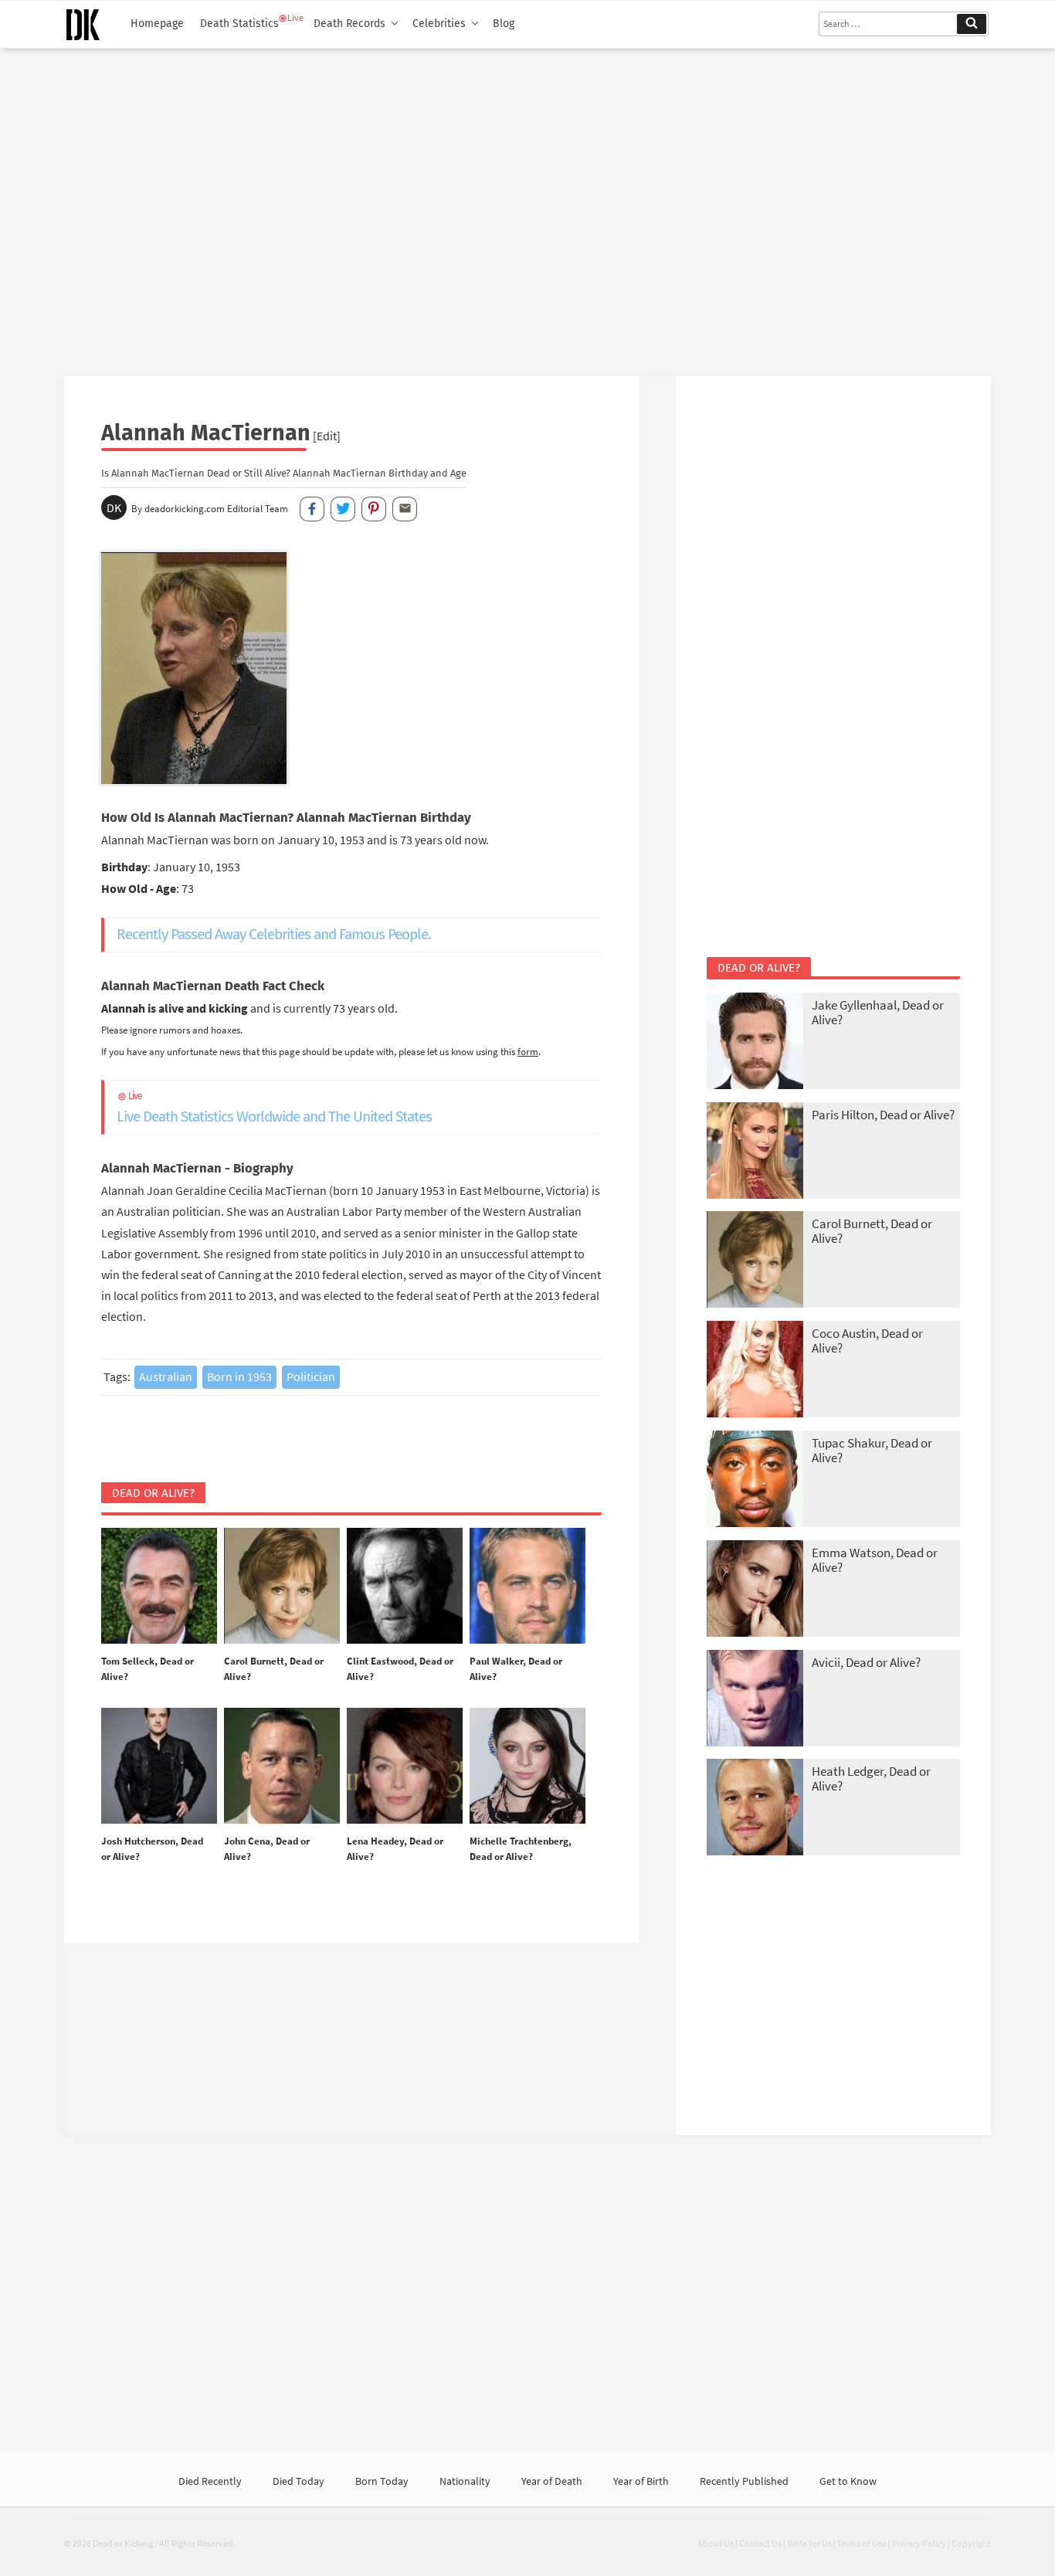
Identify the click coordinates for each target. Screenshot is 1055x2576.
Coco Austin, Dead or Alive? (867, 1341)
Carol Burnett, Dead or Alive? (872, 1231)
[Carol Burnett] (282, 1587)
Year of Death (552, 2481)
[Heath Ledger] (755, 1809)
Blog (504, 24)
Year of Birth (641, 2481)
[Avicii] (755, 1700)
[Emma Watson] (755, 1590)
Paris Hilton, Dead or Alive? (883, 1115)
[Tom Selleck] (159, 1587)
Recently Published (744, 2481)
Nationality (465, 2481)
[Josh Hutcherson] (159, 1767)
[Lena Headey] (405, 1767)
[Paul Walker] (527, 1587)
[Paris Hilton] (755, 1152)
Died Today (299, 2481)
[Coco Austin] (755, 1371)
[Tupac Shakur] (755, 1480)
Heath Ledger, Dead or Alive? (871, 1778)
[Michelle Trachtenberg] (527, 1767)
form (528, 1051)
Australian (166, 1376)
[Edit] (327, 436)
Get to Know (848, 2481)
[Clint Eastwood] (405, 1587)
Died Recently (210, 2481)
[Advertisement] (527, 206)
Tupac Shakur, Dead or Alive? (872, 1450)
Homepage (157, 24)
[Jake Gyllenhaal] (755, 1042)
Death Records (349, 24)
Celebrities (439, 24)
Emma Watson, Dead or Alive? (875, 1560)
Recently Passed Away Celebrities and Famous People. (274, 934)
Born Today (382, 2481)
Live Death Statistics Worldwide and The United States (274, 1108)
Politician (311, 1376)
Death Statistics (239, 24)
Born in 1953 (239, 1376)
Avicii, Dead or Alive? (866, 1662)
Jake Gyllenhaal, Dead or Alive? (878, 1012)
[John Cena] (282, 1767)
